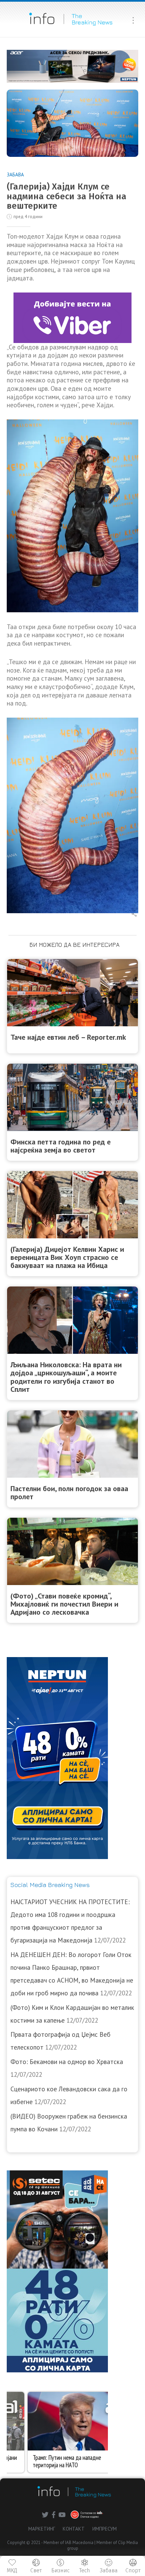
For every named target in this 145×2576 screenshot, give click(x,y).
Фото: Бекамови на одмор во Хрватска (67, 2062)
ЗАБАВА (15, 175)
